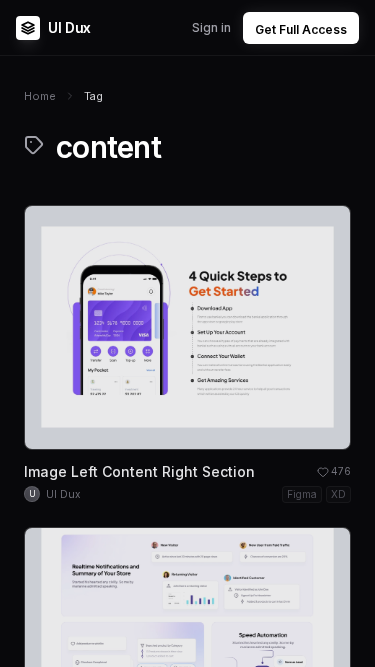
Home (40, 96)
